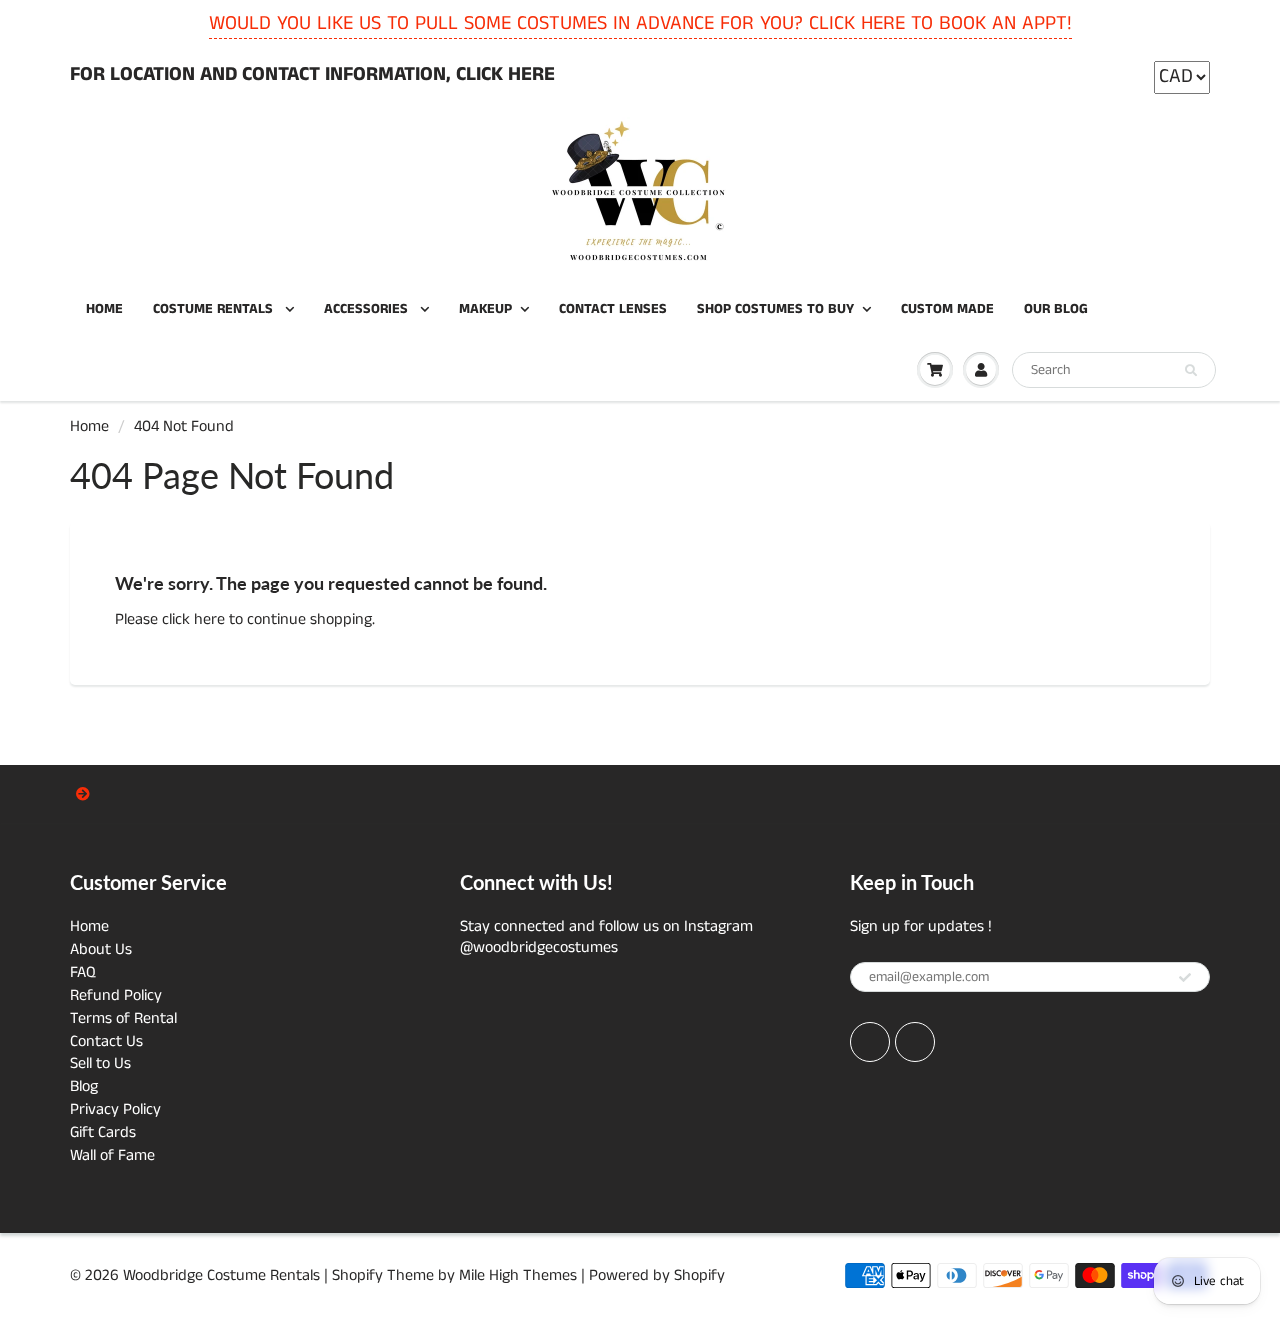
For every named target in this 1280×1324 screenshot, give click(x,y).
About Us (101, 949)
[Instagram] (915, 1042)
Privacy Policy (115, 1109)
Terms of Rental (123, 1018)
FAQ (83, 972)
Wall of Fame (112, 1155)
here (209, 619)
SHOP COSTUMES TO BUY (775, 309)
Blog (84, 1086)
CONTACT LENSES (613, 309)
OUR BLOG (1056, 309)
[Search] (1191, 371)
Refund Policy (116, 995)
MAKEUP (485, 309)
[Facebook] (870, 1042)
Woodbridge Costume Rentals (221, 1275)
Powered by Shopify (657, 1275)
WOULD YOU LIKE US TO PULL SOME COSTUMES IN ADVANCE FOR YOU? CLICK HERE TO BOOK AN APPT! (640, 23)
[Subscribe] (1185, 978)
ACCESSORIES (368, 309)
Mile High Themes (518, 1275)
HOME (104, 309)
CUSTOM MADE (947, 309)
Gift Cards (103, 1132)
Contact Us (106, 1041)
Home (89, 426)
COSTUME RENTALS (215, 309)
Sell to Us (100, 1063)
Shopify (357, 1275)
